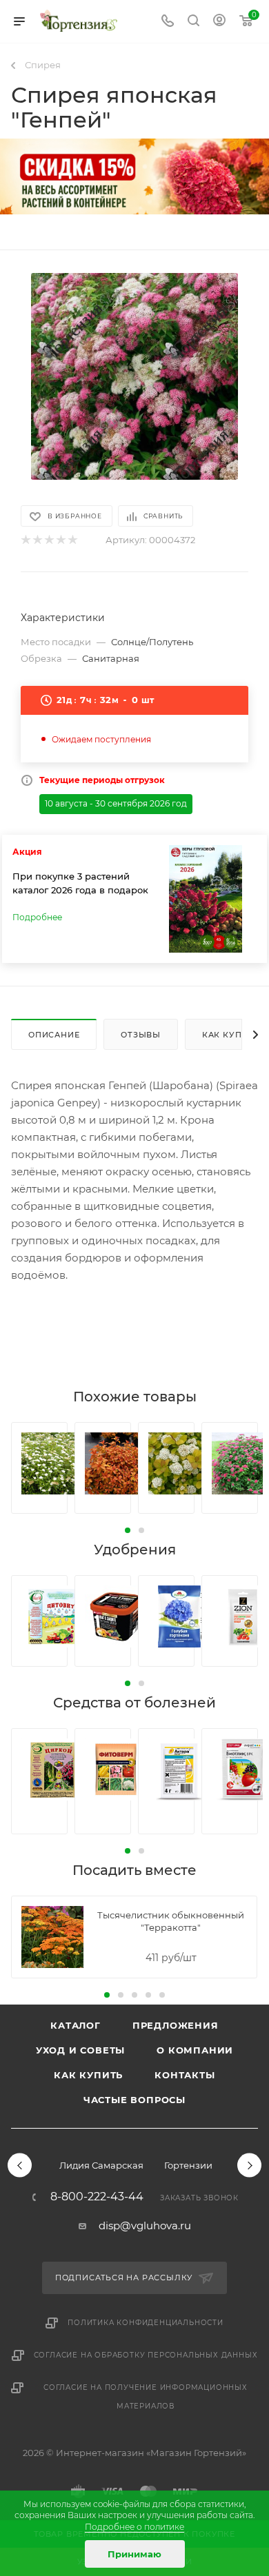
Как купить (88, 2075)
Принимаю (134, 2554)
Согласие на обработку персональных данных (146, 2355)
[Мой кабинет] (219, 22)
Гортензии (188, 2165)
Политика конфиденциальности (146, 2323)
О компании (195, 2050)
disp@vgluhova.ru (145, 2225)
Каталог (76, 2025)
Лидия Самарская (101, 2165)
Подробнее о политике (134, 2527)
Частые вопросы (134, 2100)
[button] (128, 1530)
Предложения (176, 2025)
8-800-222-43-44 (97, 2197)
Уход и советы (80, 2050)
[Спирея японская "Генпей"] (134, 376)
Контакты (185, 2075)
